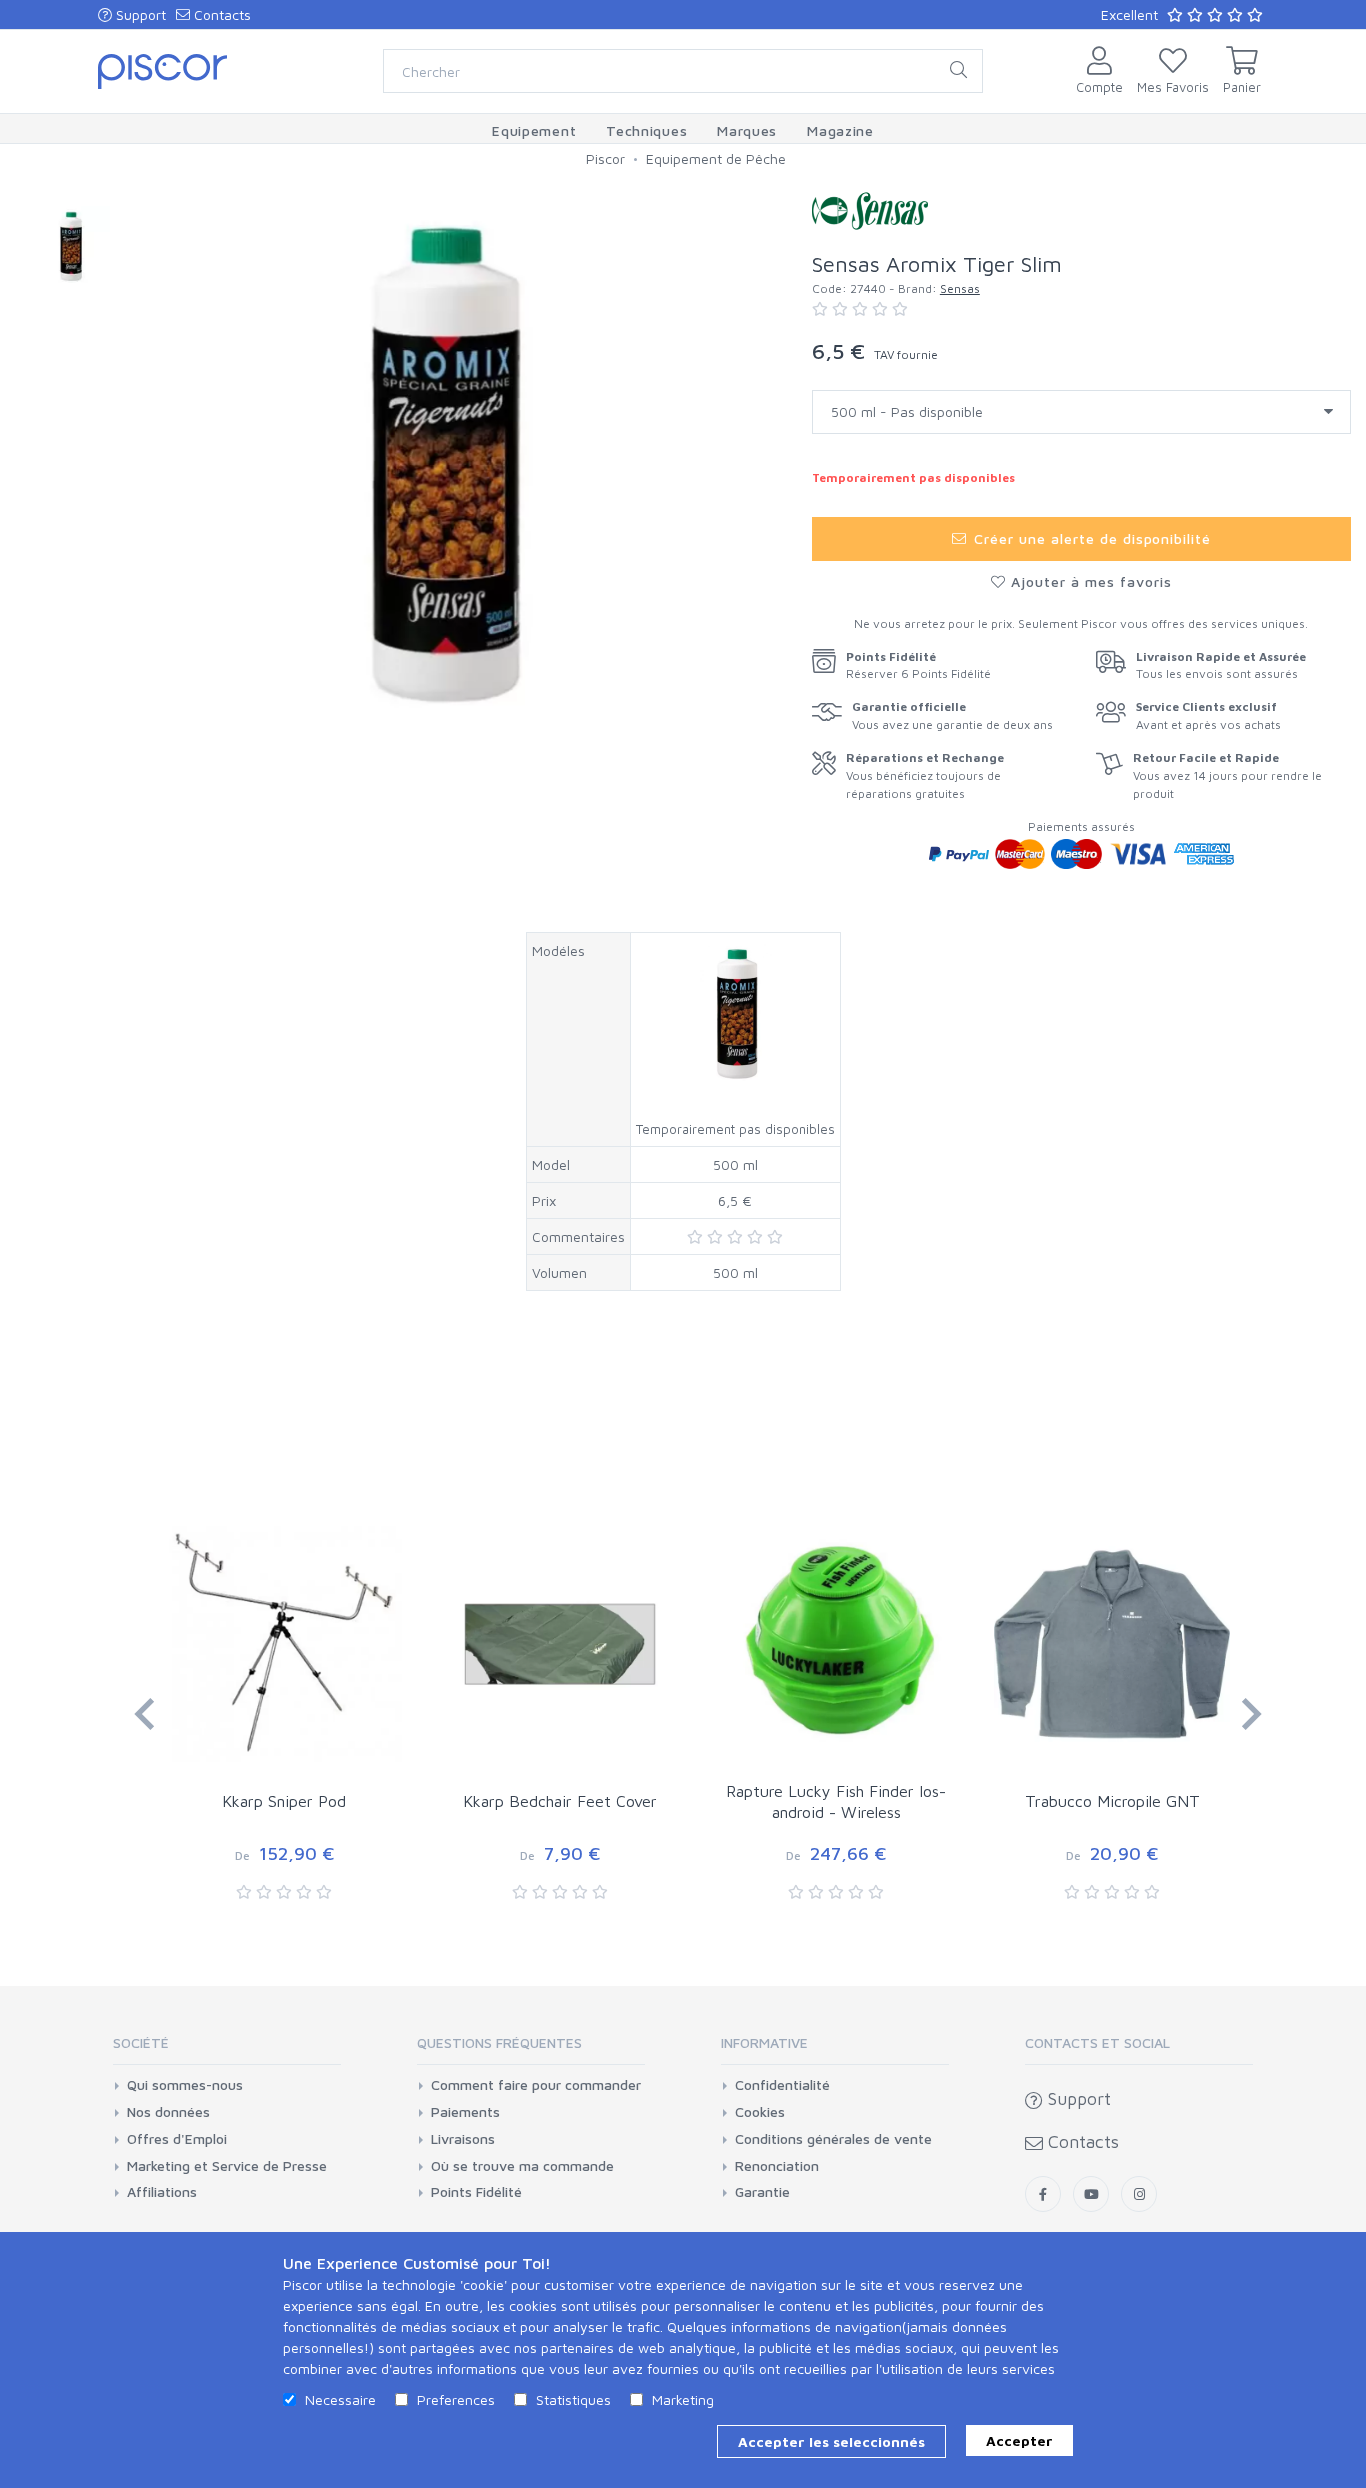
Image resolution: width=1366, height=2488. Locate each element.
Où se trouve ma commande (522, 2166)
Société (141, 2042)
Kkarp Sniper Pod (284, 1801)
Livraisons (463, 2139)
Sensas (960, 288)
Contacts (220, 14)
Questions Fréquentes (499, 2042)
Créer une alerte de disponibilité (1090, 538)
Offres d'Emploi (177, 2139)
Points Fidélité (476, 2192)
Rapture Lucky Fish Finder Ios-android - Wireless (836, 1801)
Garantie (762, 2192)
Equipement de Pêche (716, 158)
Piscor (605, 158)
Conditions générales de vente (833, 2139)
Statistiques (573, 2399)
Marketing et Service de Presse (227, 2166)
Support (139, 14)
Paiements (465, 2112)
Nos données (168, 2112)
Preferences (456, 2399)
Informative (764, 2042)
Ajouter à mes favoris (1089, 581)
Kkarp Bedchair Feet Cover (560, 1801)
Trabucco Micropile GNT (1112, 1801)
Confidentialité (782, 2085)
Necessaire (340, 2399)
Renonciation (777, 2166)
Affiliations (162, 2192)
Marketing (683, 2399)
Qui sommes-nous (185, 2085)
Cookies (760, 2112)
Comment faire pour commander (536, 2085)
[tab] (227, 2049)
